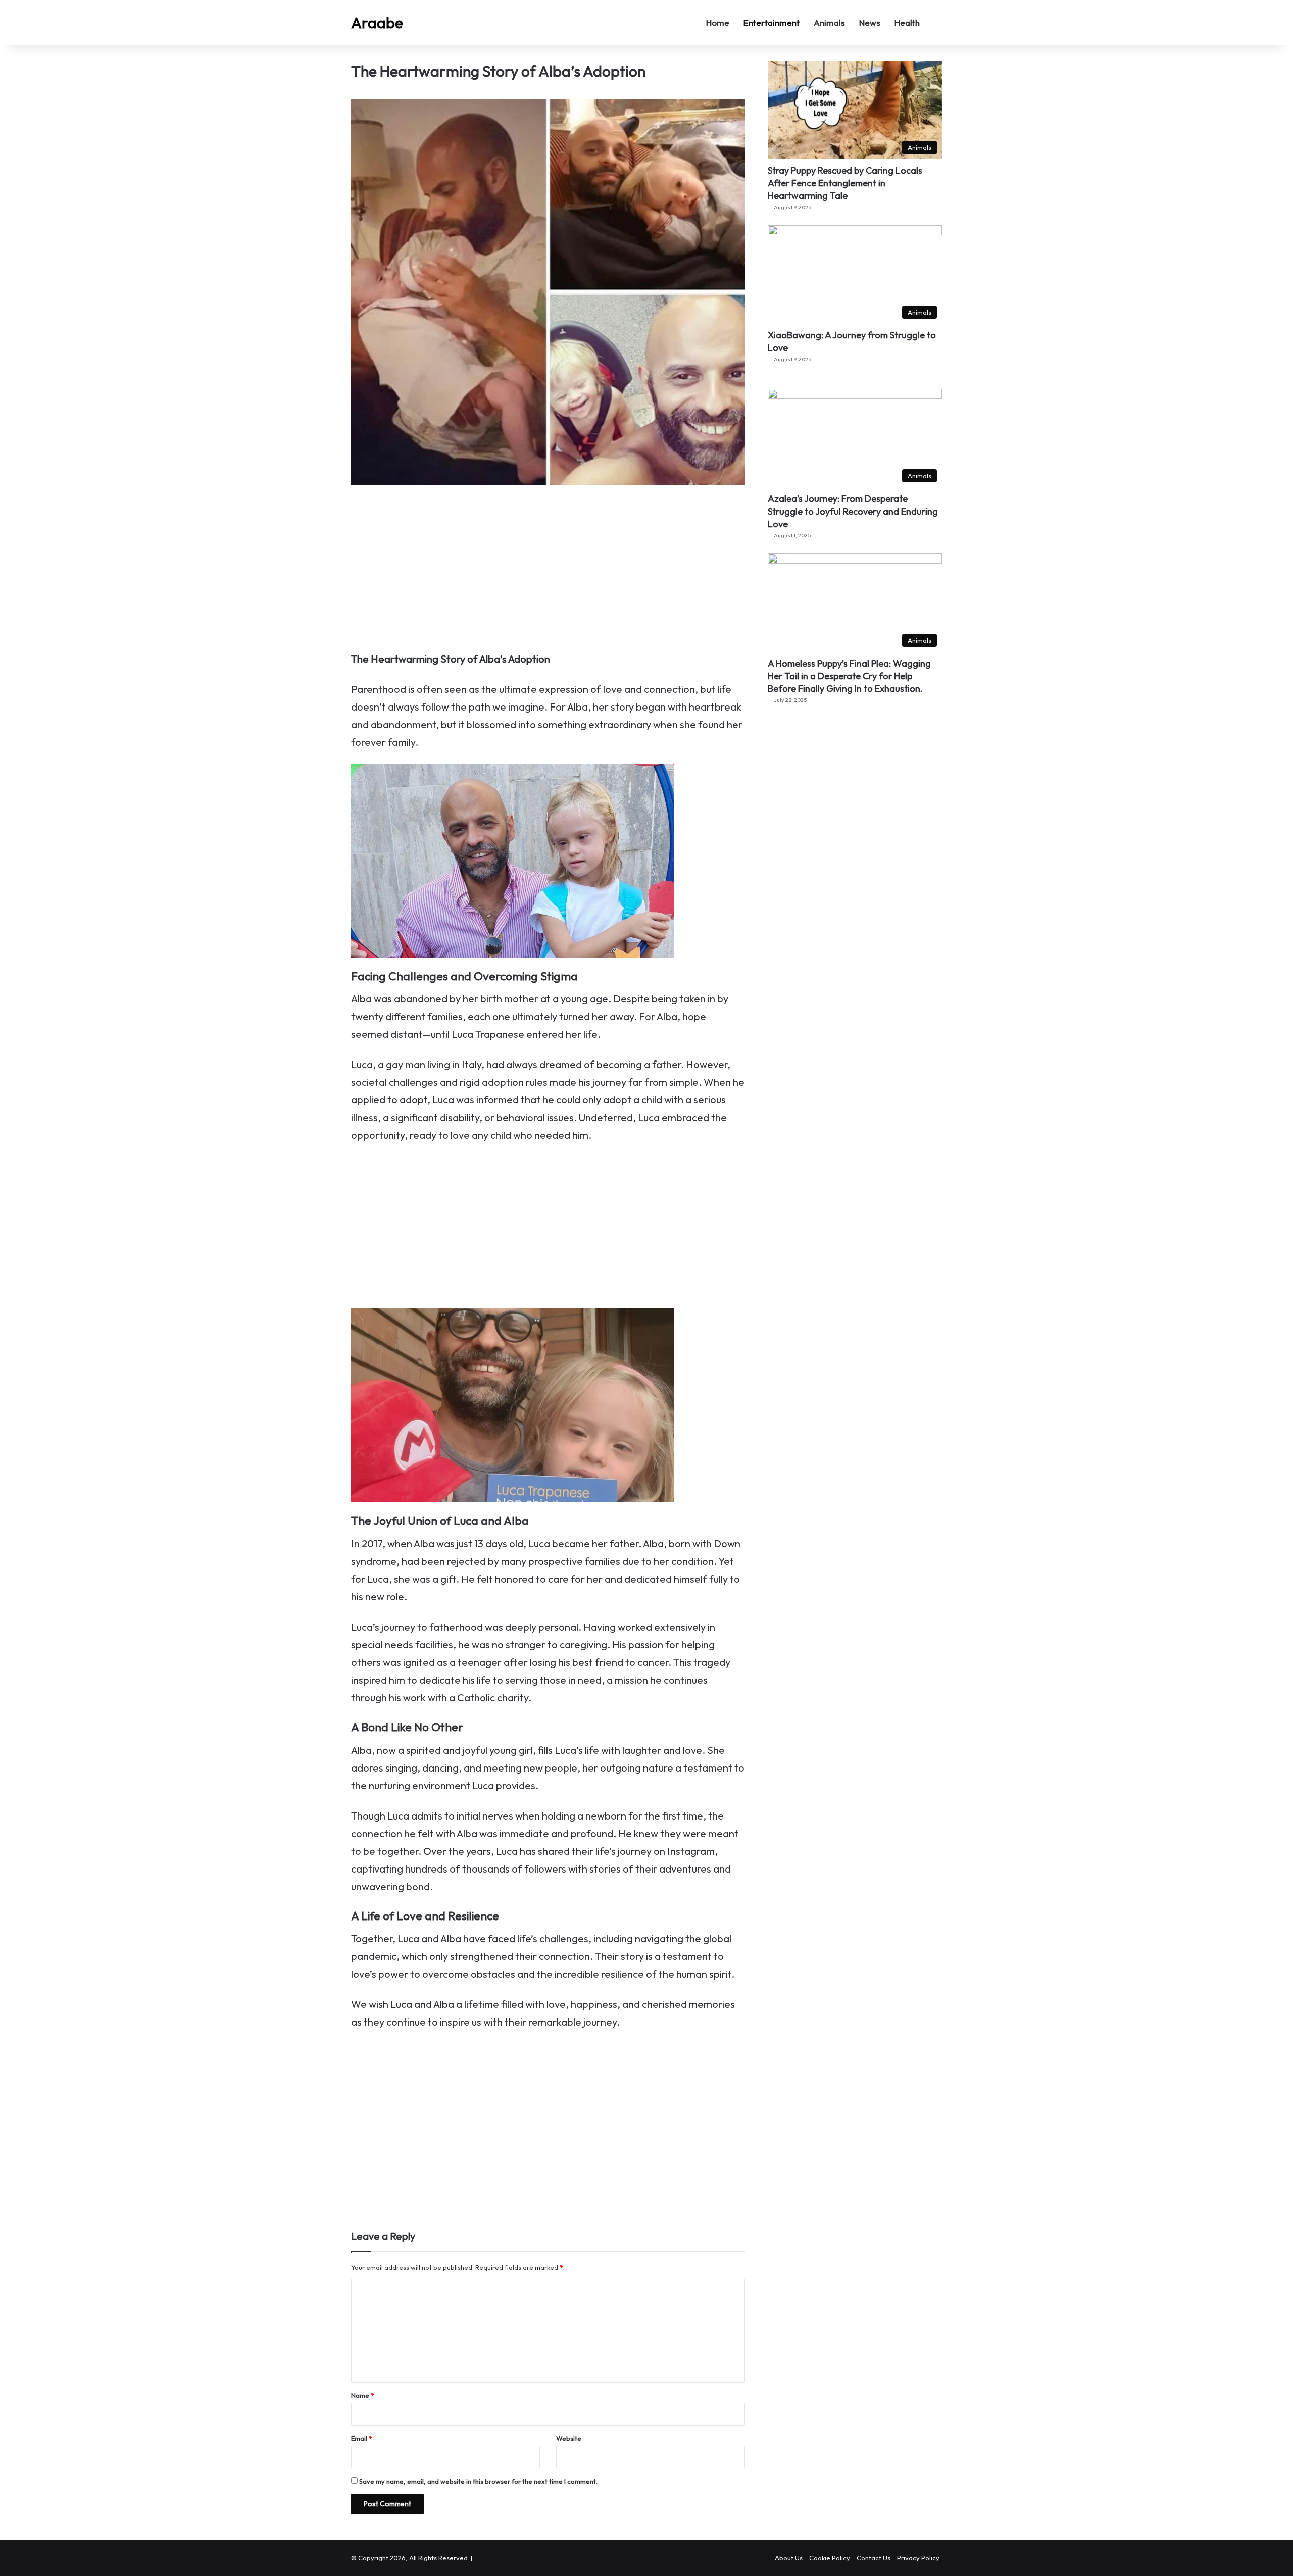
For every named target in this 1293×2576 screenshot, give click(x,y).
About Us (789, 2558)
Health (907, 22)
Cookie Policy (830, 2558)
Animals (829, 22)
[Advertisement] (548, 575)
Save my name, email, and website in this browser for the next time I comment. (478, 2481)
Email (361, 2438)
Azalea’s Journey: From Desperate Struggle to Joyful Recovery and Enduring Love (853, 511)
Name (362, 2395)
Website (569, 2438)
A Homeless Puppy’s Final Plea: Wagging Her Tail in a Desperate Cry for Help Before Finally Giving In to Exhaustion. (849, 676)
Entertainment (772, 22)
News (870, 22)
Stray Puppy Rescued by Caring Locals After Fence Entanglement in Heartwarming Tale (845, 183)
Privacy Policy (918, 2558)
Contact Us (874, 2558)
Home (718, 22)
